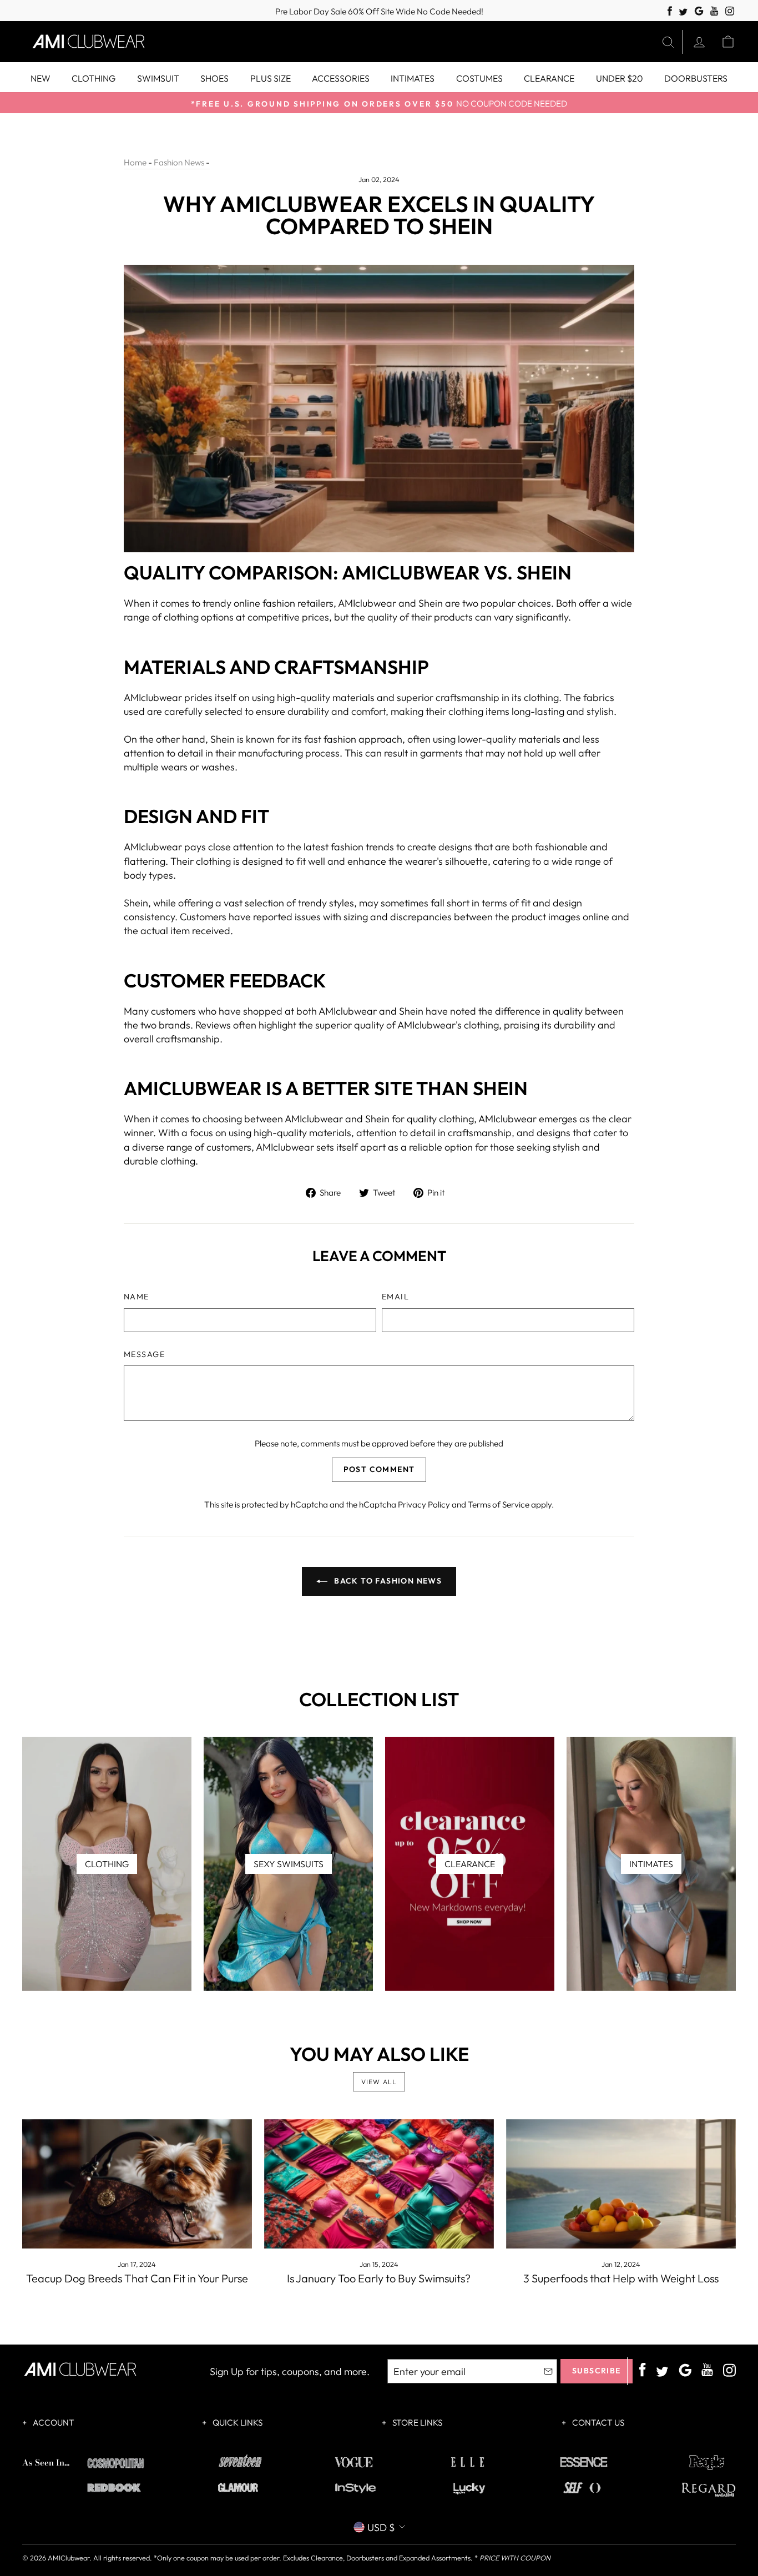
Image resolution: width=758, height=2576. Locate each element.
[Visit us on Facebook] (670, 11)
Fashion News (179, 162)
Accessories (341, 78)
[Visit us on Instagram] (730, 11)
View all (379, 2082)
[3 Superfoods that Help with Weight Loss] (621, 2184)
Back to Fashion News (387, 1581)
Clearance (549, 78)
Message (144, 1354)
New (41, 78)
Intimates (413, 78)
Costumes (479, 78)
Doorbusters (696, 78)
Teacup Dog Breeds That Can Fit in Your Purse (137, 2278)
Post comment (379, 1469)
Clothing (94, 78)
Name (137, 1297)
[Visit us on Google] (699, 11)
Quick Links (237, 2423)
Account (53, 2423)
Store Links (416, 2423)
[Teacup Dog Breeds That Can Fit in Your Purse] (137, 2184)
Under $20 (620, 78)
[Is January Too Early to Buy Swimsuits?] (379, 2184)
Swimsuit (158, 78)
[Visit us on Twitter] (683, 12)
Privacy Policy (424, 1504)
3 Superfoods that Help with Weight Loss (621, 2278)
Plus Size (271, 78)
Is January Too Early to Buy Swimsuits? (379, 2278)
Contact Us (597, 2423)
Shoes (214, 78)
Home (135, 162)
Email (395, 1297)
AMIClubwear (69, 2558)
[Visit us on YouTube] (714, 11)
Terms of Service (499, 1504)
